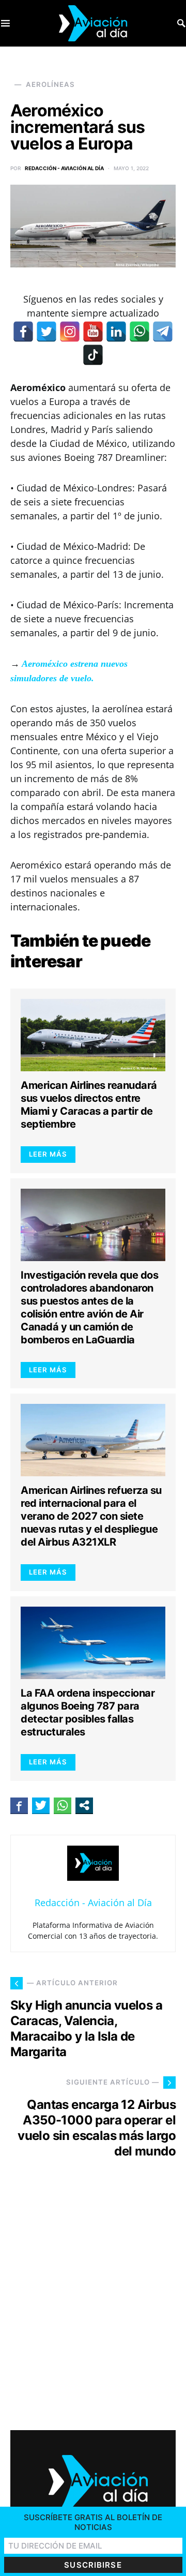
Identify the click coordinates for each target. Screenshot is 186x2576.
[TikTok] (93, 355)
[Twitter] (47, 332)
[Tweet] (41, 1805)
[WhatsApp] (139, 332)
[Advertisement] (93, 2304)
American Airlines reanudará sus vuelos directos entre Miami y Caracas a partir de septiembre (89, 1105)
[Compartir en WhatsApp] (63, 1805)
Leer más (48, 1154)
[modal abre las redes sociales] (84, 1805)
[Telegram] (163, 332)
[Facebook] (23, 332)
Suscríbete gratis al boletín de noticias (93, 2522)
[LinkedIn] (116, 332)
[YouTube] (93, 332)
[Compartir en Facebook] (19, 1805)
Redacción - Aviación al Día (64, 168)
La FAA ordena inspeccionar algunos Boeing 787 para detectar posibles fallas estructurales (88, 1712)
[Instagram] (70, 332)
